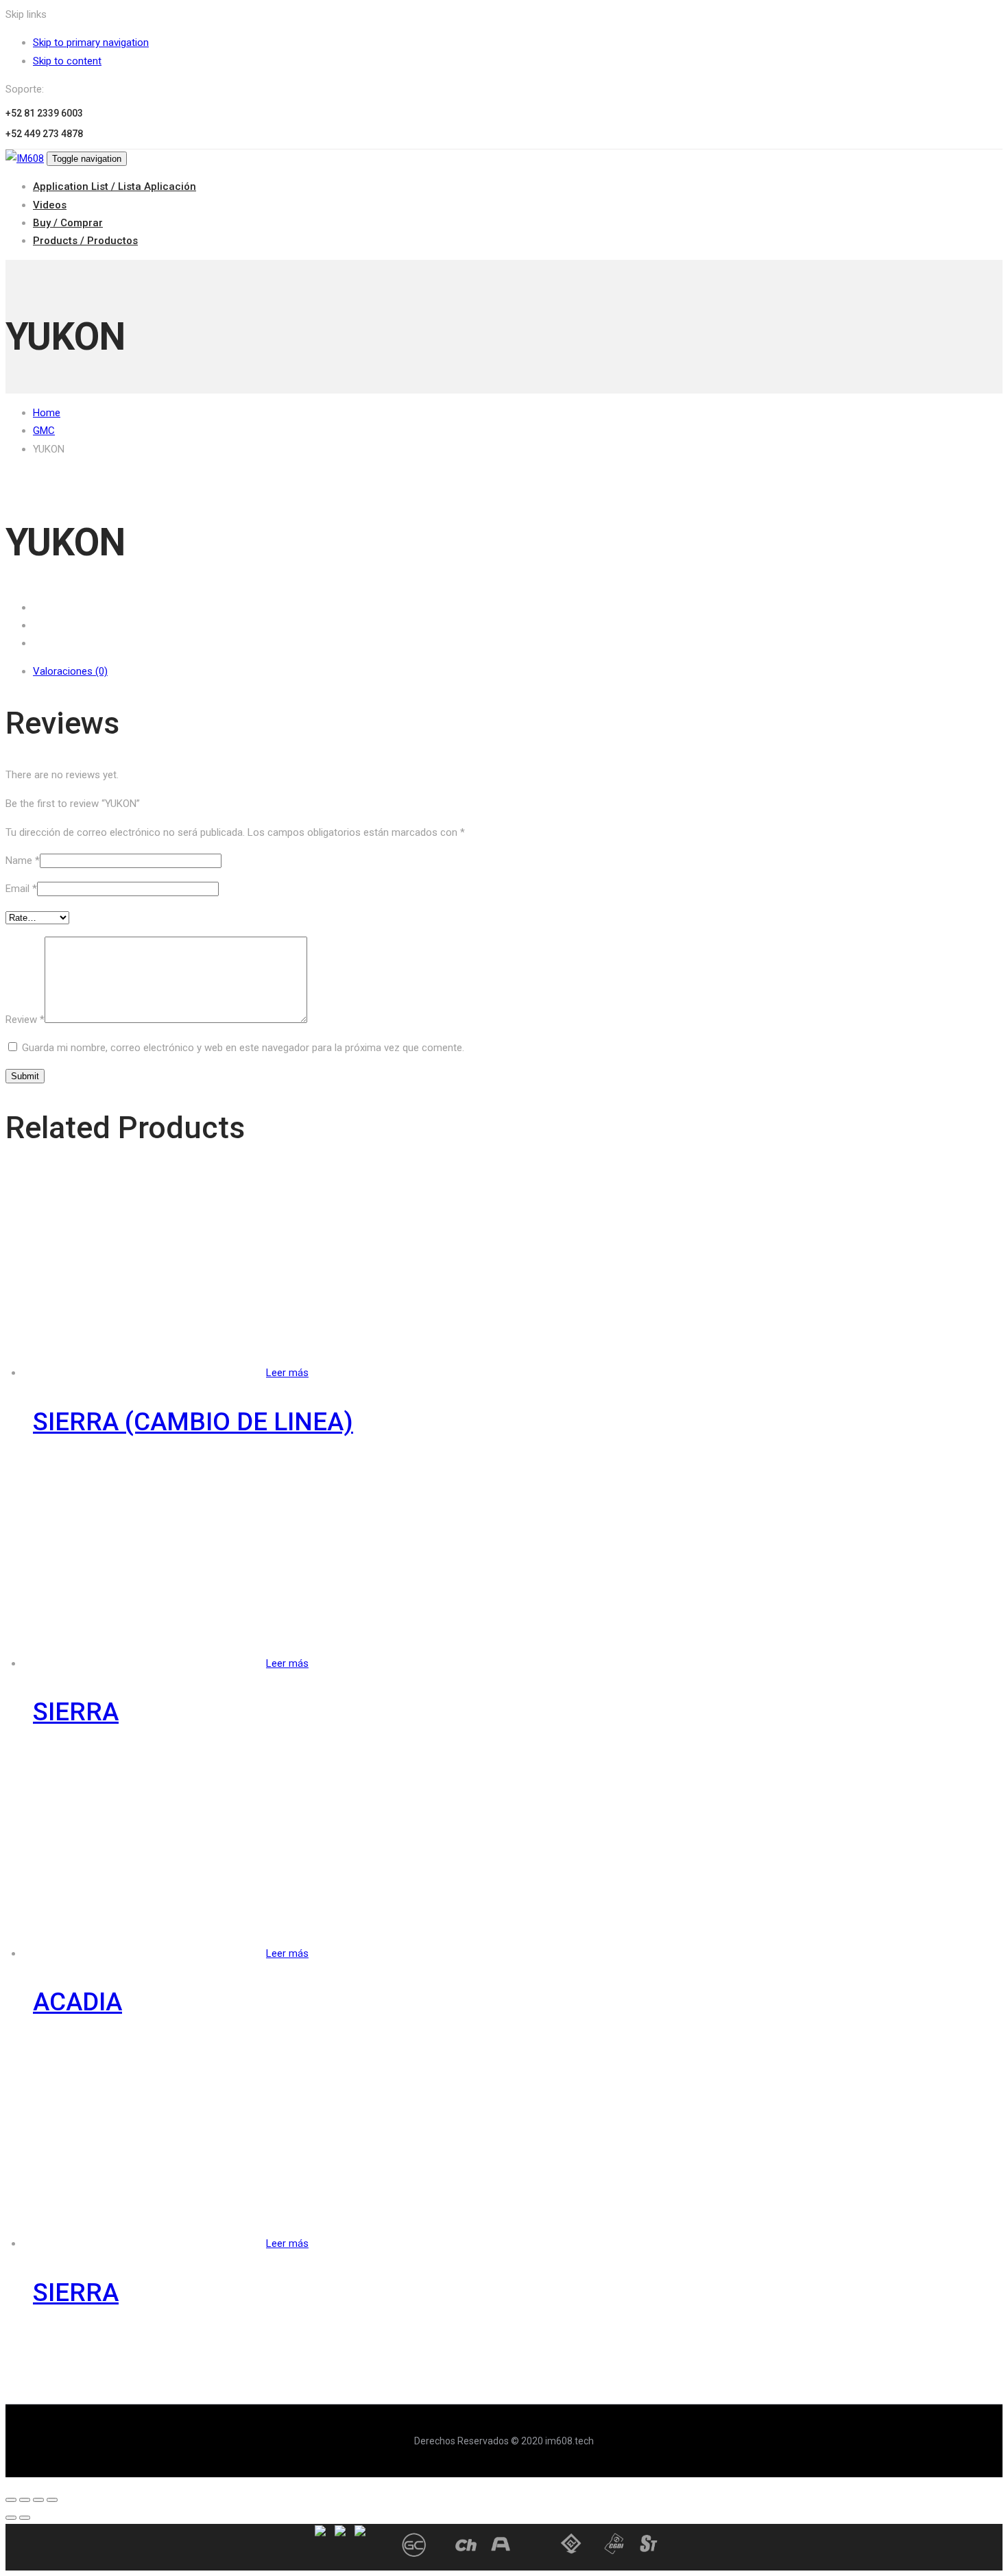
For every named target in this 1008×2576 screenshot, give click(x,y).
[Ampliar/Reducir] (52, 2500)
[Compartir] (25, 2500)
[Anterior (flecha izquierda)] (11, 2518)
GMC (44, 431)
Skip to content (67, 61)
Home (47, 413)
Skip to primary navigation (91, 43)
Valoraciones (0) (70, 671)
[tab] (518, 671)
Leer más (287, 1373)
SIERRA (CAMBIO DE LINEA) (193, 1422)
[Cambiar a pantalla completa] (38, 2500)
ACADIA (77, 2002)
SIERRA (76, 1712)
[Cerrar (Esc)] (11, 2500)
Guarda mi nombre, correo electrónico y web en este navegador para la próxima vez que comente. (243, 1048)
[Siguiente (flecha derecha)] (25, 2518)
